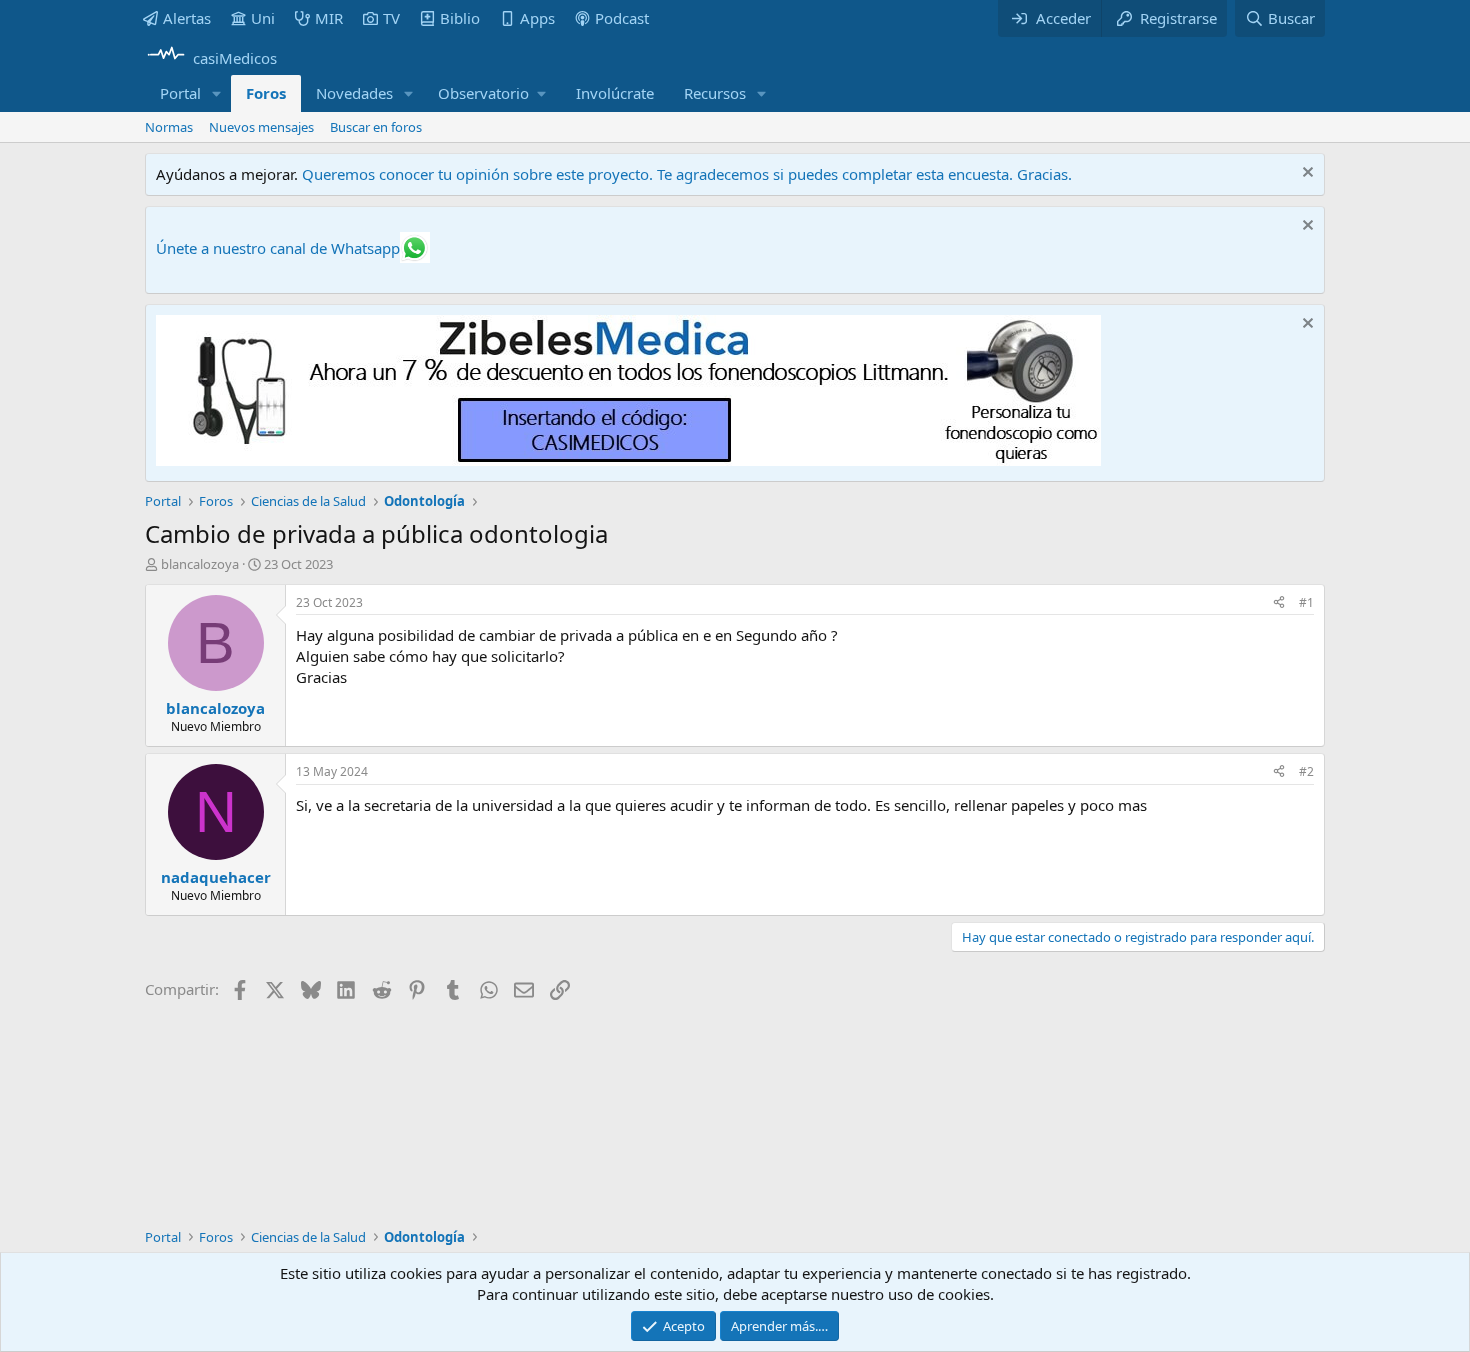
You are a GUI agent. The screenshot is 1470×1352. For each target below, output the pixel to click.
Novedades (354, 93)
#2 (1306, 771)
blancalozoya (200, 564)
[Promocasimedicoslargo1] (628, 460)
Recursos (715, 93)
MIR (329, 18)
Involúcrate (615, 93)
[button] (217, 93)
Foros (266, 93)
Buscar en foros (376, 127)
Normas (169, 127)
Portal (180, 93)
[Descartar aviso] (1305, 174)
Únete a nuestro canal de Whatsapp (278, 248)
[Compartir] (1279, 603)
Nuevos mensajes (261, 127)
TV (391, 18)
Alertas (187, 18)
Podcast (622, 18)
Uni (263, 18)
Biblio (460, 18)
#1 (1306, 602)
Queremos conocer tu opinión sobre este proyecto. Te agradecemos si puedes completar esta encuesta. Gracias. (687, 174)
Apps (537, 18)
